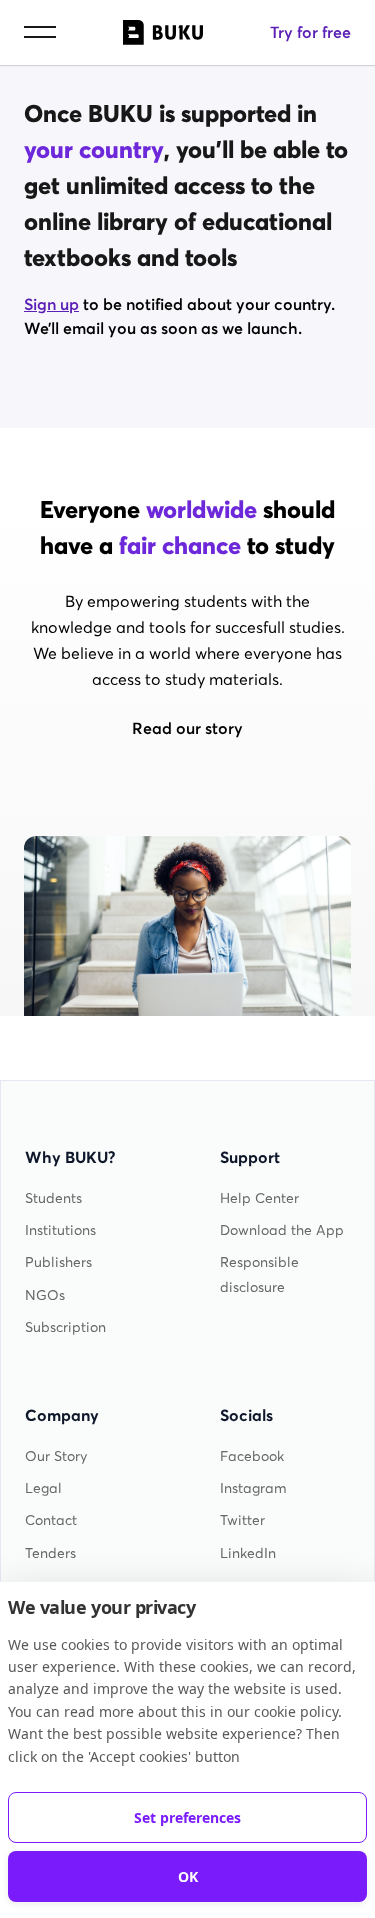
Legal (43, 1488)
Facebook (252, 1456)
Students (53, 1198)
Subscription (65, 1327)
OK (188, 1876)
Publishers (58, 1262)
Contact (51, 1520)
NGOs (45, 1295)
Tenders (50, 1553)
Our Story (56, 1456)
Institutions (60, 1230)
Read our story (187, 728)
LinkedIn (248, 1553)
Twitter (242, 1520)
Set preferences (187, 1817)
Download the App (282, 1230)
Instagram (253, 1488)
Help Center (259, 1198)
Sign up (51, 304)
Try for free (310, 32)
